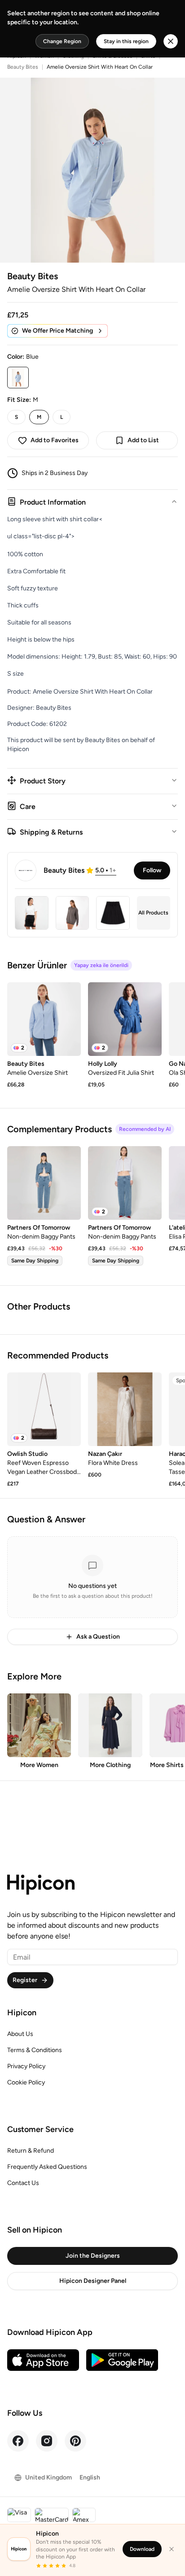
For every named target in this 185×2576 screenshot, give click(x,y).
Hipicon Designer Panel (93, 2281)
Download (142, 2549)
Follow (152, 870)
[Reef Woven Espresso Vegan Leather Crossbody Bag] (44, 1409)
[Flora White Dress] (125, 1409)
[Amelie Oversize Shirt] (44, 1019)
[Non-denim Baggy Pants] (44, 1183)
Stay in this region (126, 41)
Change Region (62, 41)
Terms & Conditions (35, 2050)
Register (25, 1980)
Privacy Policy (26, 2066)
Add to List (143, 440)
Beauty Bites (23, 67)
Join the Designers (93, 2256)
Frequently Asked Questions (47, 2167)
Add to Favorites (55, 440)
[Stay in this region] (171, 41)
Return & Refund (31, 2151)
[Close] (172, 2549)
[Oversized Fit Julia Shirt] (125, 1019)
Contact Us (23, 2183)
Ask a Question (98, 1637)
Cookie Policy (26, 2082)
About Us (20, 2034)
